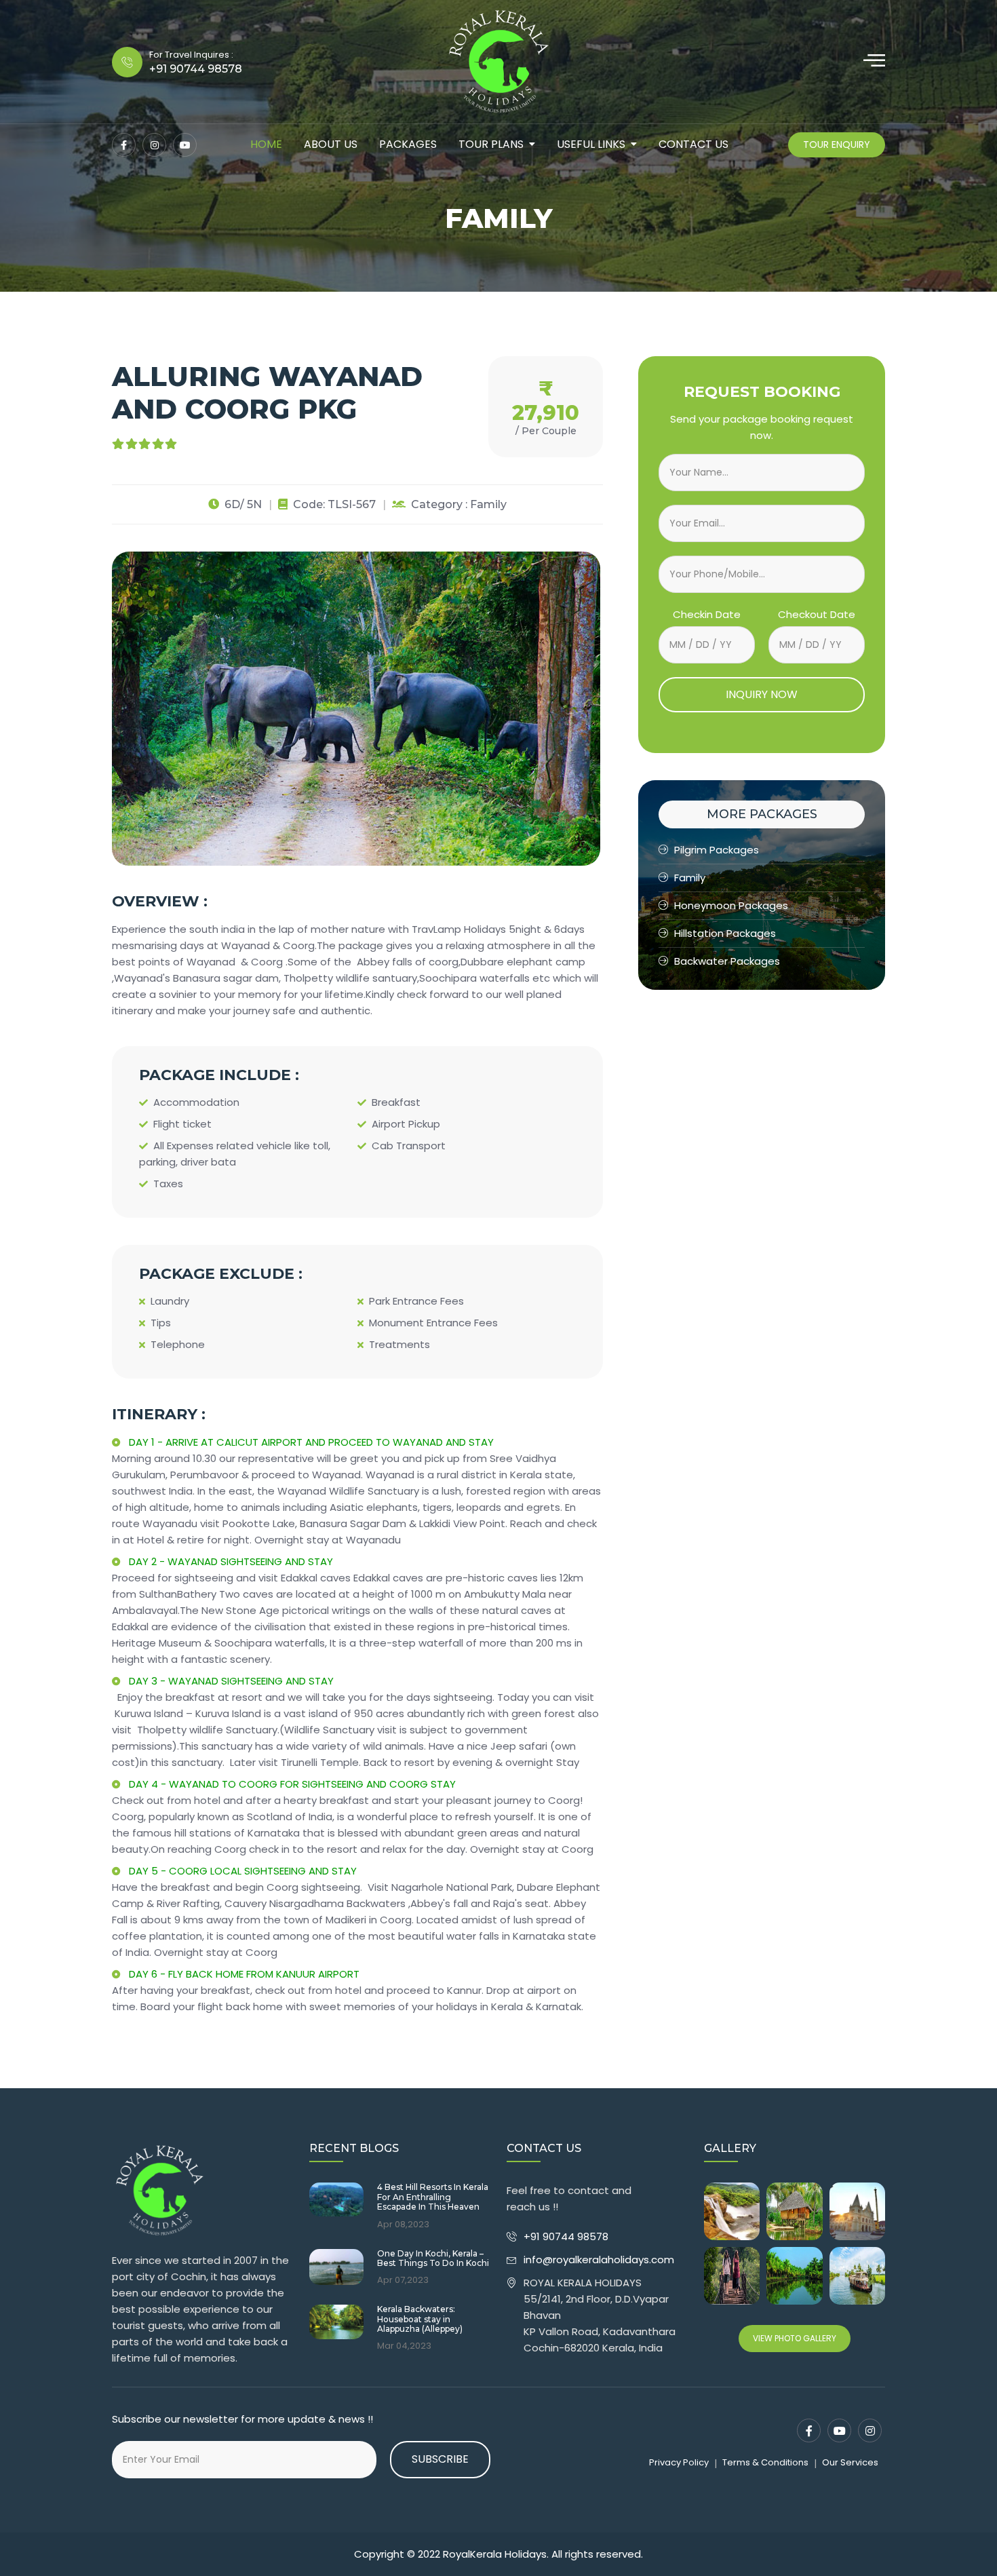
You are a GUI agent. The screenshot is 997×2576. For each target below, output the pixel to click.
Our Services (850, 2462)
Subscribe (440, 2459)
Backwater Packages (727, 961)
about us (331, 144)
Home (266, 144)
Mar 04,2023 (404, 2346)
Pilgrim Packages (717, 850)
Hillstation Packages (725, 933)
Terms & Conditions (765, 2462)
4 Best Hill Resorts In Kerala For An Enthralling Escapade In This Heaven (433, 2197)
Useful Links (591, 144)
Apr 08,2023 (403, 2225)
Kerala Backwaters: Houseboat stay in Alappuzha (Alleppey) (420, 2319)
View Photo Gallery (795, 2338)
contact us (693, 144)
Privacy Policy (679, 2462)
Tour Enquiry (837, 145)
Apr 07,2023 (403, 2280)
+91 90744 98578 (567, 2236)
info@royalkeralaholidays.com (599, 2260)
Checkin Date (707, 614)
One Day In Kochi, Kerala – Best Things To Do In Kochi (433, 2258)
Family (690, 878)
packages (408, 144)
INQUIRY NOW (762, 694)
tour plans (491, 144)
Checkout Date (817, 614)
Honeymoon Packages (731, 905)
